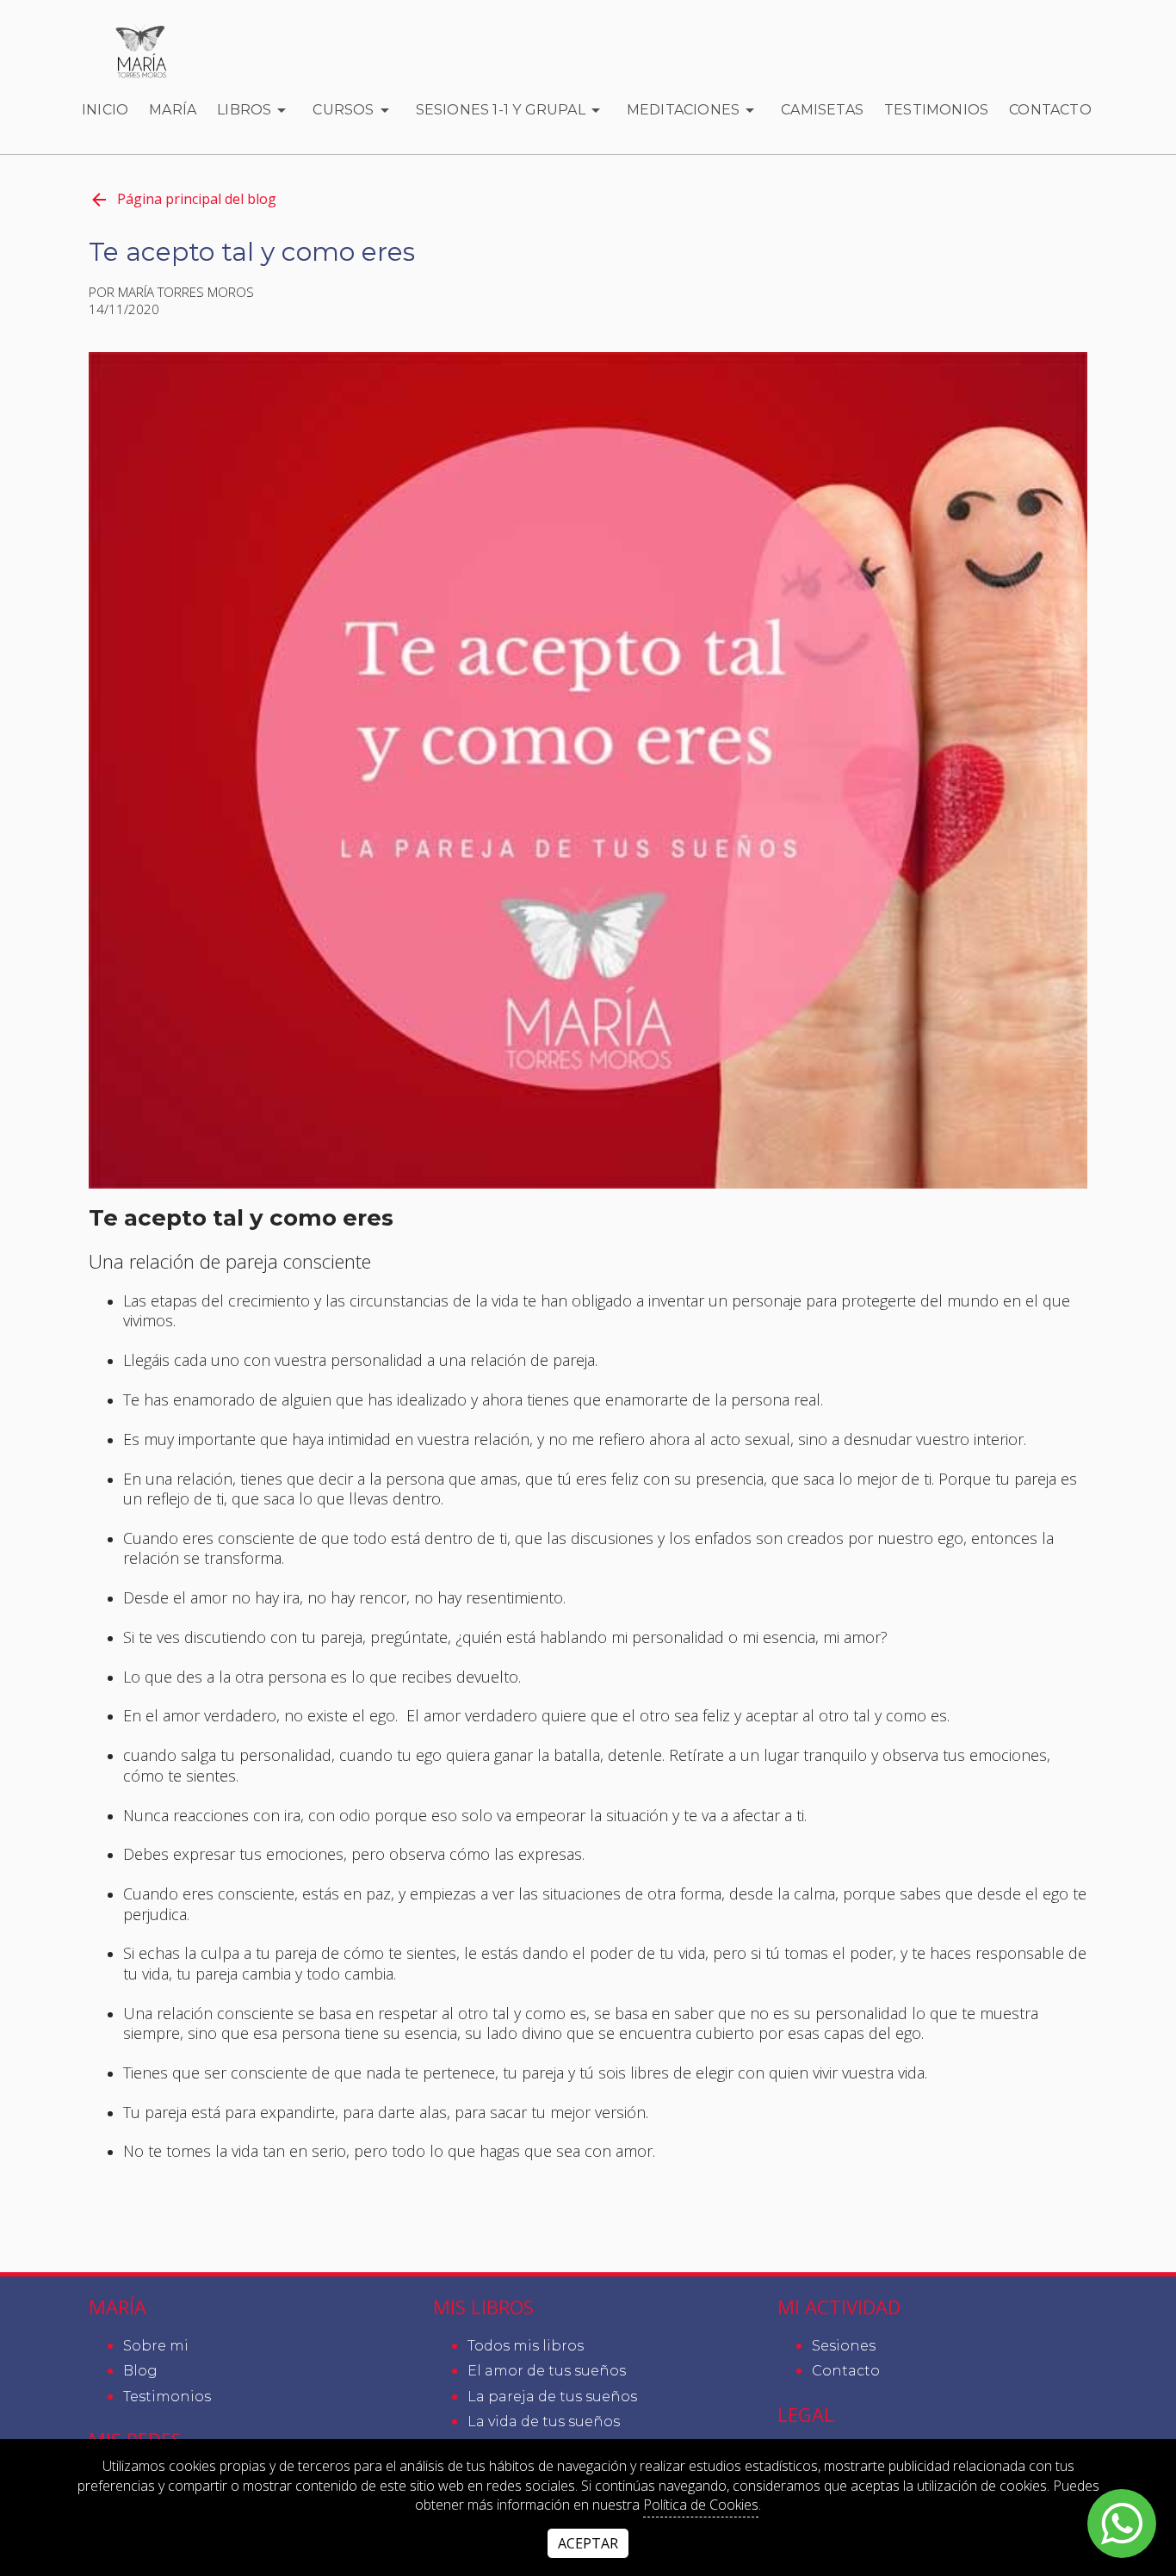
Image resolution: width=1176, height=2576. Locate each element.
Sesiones (844, 2346)
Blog (140, 2371)
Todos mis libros (526, 2346)
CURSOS (343, 110)
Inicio (105, 110)
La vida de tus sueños (544, 2422)
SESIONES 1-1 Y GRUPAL (501, 110)
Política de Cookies (701, 2505)
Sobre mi (156, 2346)
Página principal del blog (197, 199)
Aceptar (588, 2543)
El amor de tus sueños (547, 2371)
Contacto (1050, 110)
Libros (244, 110)
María (173, 110)
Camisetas (822, 110)
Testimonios (936, 110)
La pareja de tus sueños (552, 2397)
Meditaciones (683, 110)
